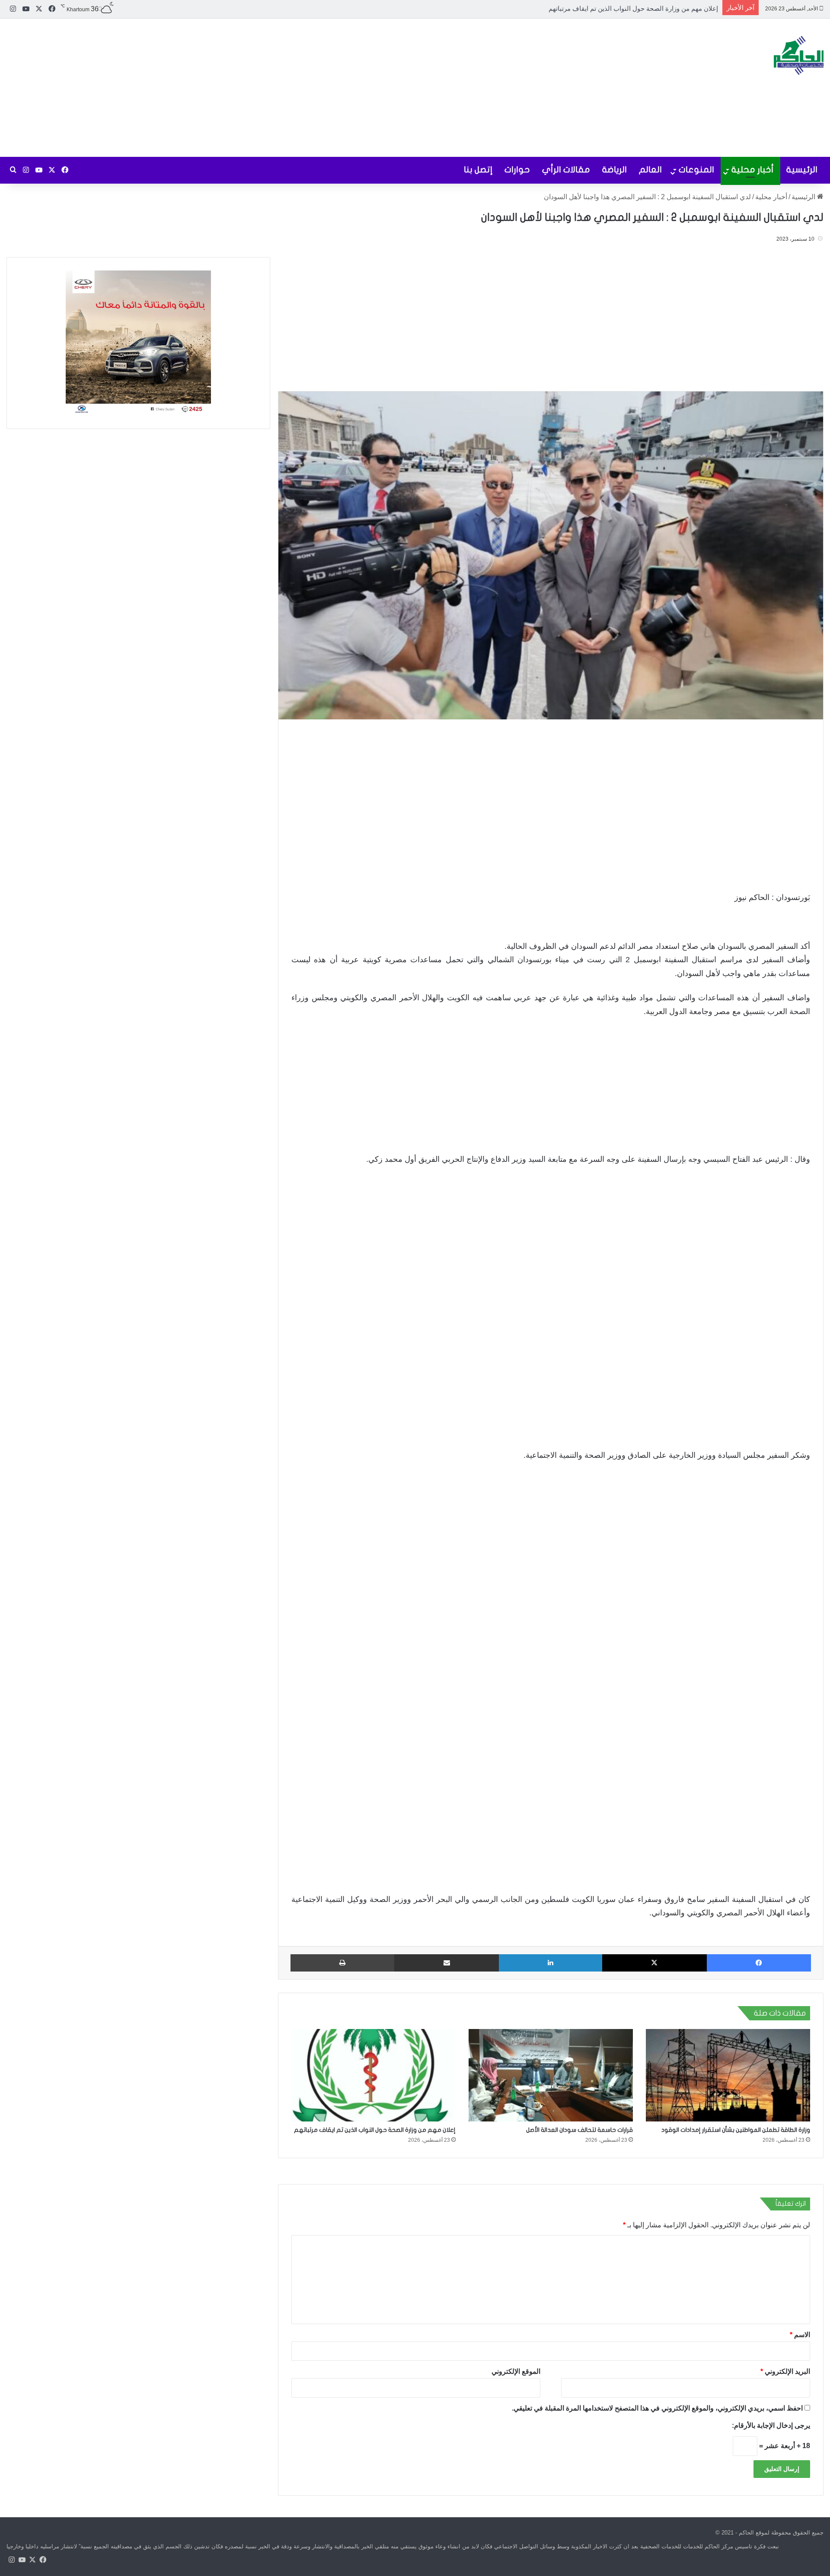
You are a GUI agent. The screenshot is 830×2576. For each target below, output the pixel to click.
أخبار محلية (753, 170)
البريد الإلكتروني (785, 2371)
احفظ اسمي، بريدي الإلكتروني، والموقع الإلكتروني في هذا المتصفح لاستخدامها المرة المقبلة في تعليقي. (657, 2408)
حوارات (517, 170)
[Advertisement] (277, 88)
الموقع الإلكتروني (516, 2371)
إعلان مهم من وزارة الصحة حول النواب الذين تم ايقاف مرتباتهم (375, 2130)
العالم (650, 170)
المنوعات (696, 170)
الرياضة (615, 170)
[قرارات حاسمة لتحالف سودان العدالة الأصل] (551, 2075)
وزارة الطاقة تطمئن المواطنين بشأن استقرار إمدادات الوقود (736, 2130)
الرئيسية (802, 170)
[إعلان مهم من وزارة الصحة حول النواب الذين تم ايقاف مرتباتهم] (373, 2075)
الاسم (800, 2335)
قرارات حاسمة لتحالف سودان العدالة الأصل (579, 2130)
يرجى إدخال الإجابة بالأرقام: (771, 2425)
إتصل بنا (478, 170)
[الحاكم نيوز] (799, 55)
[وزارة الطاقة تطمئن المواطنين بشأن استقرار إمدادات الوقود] (728, 2075)
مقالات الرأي (566, 170)
